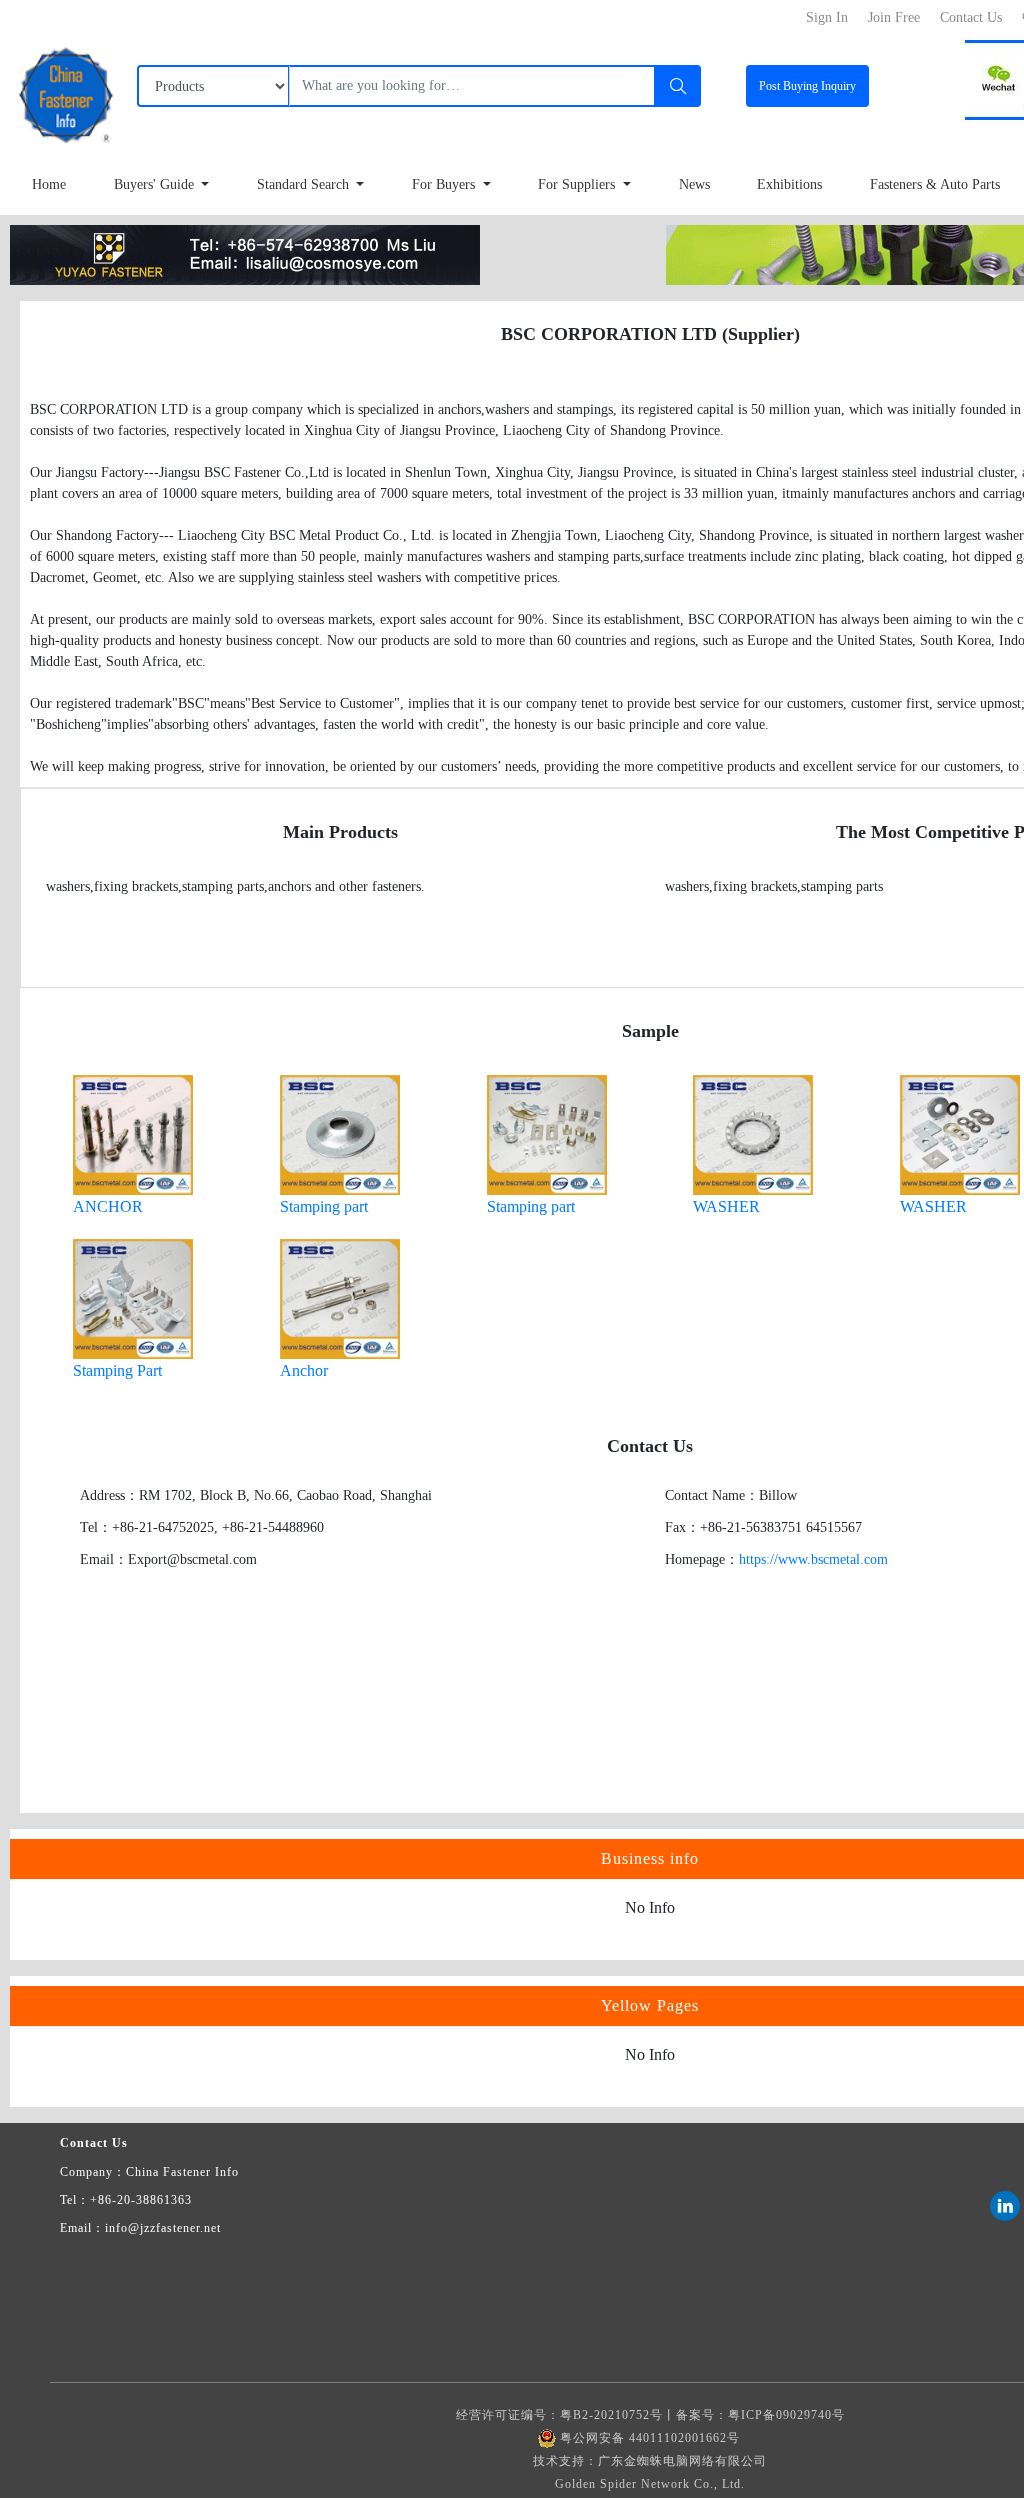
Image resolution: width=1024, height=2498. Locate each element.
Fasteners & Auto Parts (935, 184)
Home (49, 184)
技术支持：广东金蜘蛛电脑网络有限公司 (650, 2461)
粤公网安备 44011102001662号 (650, 2438)
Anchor (304, 1370)
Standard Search (305, 184)
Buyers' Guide (156, 184)
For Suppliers (578, 184)
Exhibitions (789, 184)
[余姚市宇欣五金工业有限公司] (245, 253)
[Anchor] (340, 1297)
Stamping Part (117, 1370)
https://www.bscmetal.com (813, 1559)
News (694, 184)
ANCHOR (108, 1206)
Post (807, 86)
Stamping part (324, 1206)
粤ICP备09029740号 (786, 2415)
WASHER (726, 1206)
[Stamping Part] (133, 1297)
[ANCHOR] (133, 1133)
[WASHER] (753, 1133)
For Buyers (445, 184)
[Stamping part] (340, 1133)
